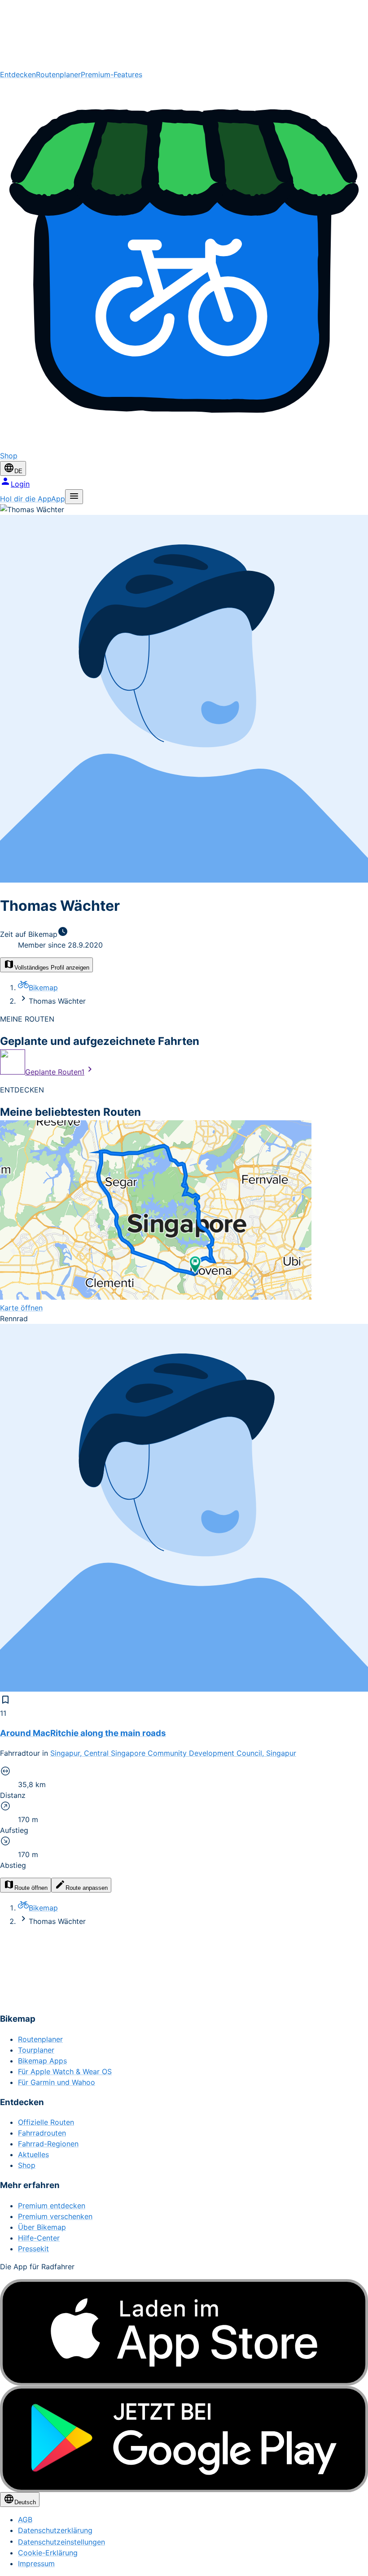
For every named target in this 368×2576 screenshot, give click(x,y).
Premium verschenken (55, 2216)
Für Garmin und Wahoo (57, 2082)
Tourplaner (36, 2050)
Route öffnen (31, 1888)
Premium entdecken (52, 2206)
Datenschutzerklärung (55, 2530)
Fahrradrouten (42, 2133)
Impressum (36, 2563)
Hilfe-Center (39, 2238)
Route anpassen (87, 1888)
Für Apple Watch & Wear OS (65, 2071)
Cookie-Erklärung (48, 2553)
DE (18, 471)
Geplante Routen (55, 1072)
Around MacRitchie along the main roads (83, 1733)
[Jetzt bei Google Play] (184, 2439)
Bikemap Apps (42, 2061)
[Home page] (184, 35)
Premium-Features (112, 74)
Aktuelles (33, 2154)
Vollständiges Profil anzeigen (52, 968)
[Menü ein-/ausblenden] (74, 497)
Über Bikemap (42, 2227)
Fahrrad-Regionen (48, 2144)
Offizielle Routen (46, 2122)
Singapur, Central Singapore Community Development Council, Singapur (173, 1753)
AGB (25, 2519)
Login (20, 484)
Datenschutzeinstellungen (61, 2542)
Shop (27, 2165)
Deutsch (25, 2502)
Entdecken (18, 74)
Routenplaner (58, 74)
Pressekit (33, 2249)
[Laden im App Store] (184, 2332)
